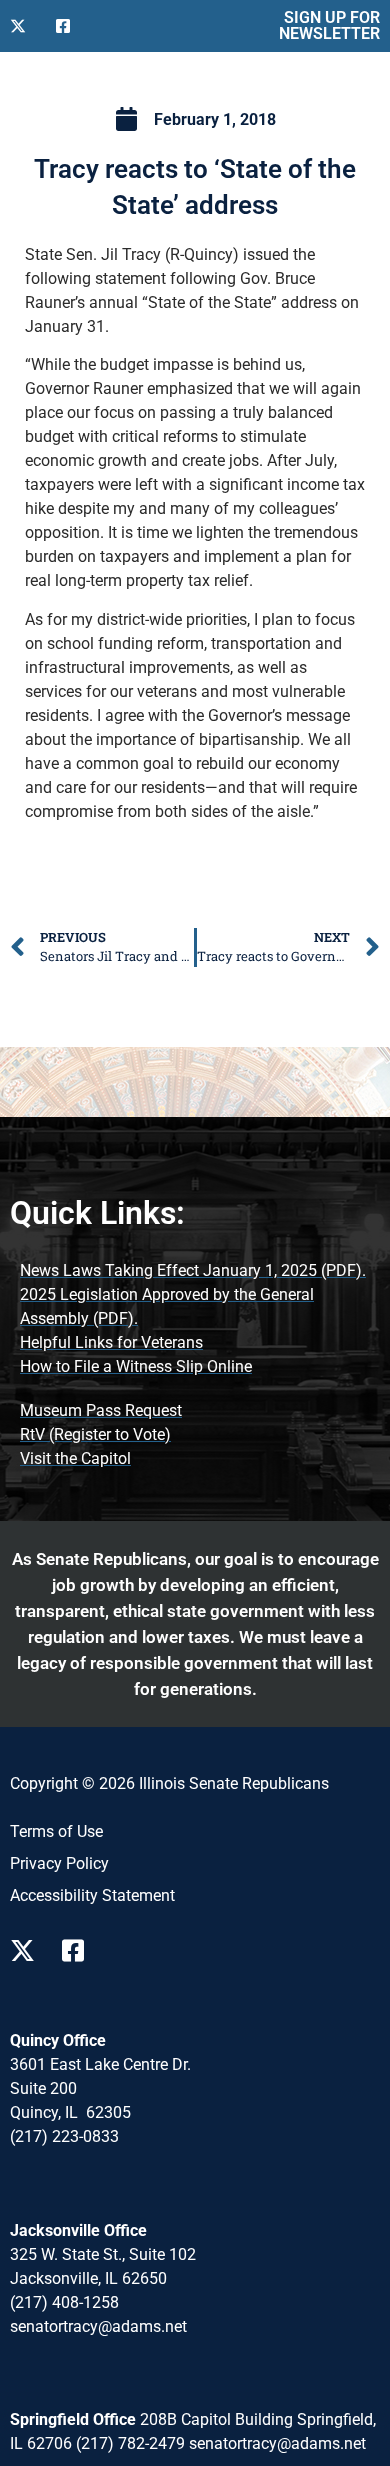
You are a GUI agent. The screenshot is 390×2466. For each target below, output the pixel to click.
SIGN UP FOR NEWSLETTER (329, 25)
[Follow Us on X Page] (28, 1950)
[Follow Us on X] (25, 26)
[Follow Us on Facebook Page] (80, 1950)
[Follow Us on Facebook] (71, 26)
